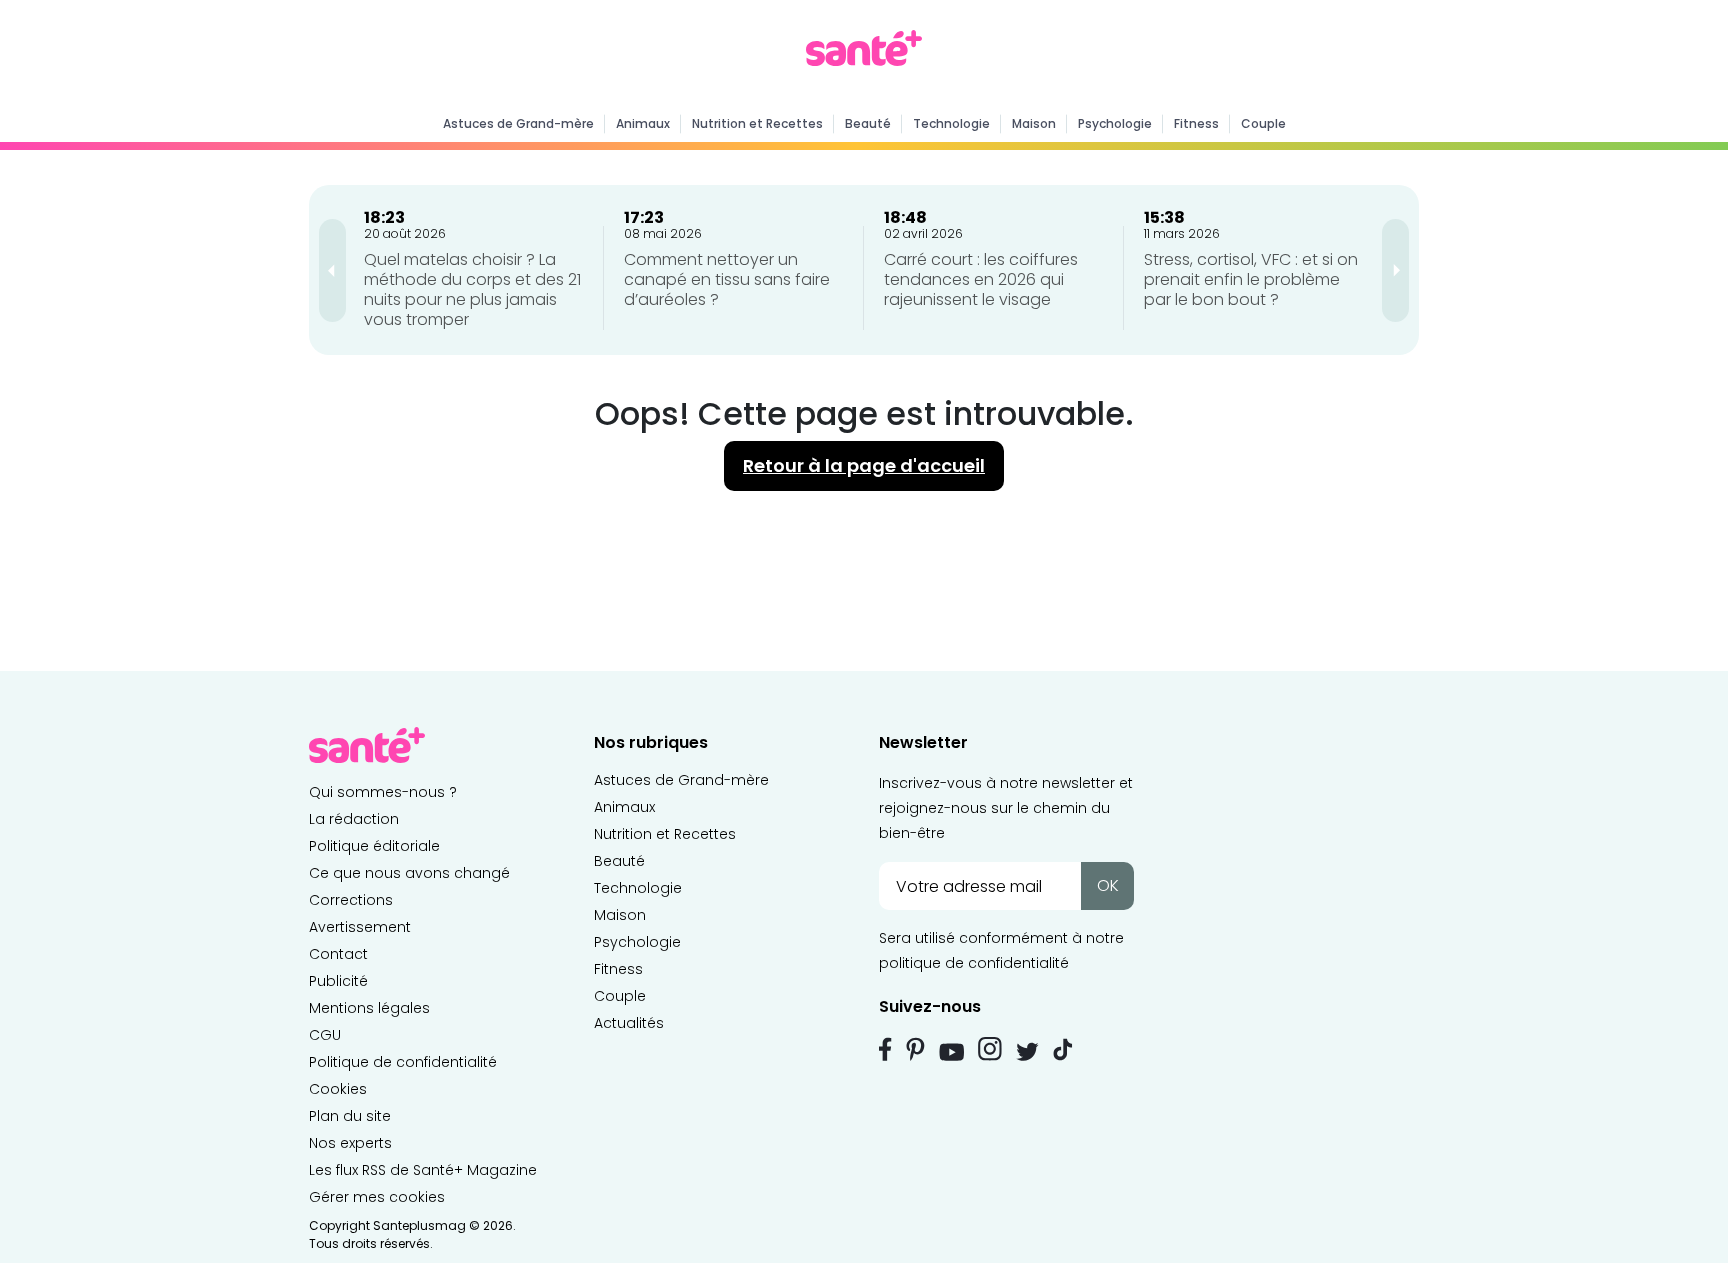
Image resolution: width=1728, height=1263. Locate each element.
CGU (325, 1035)
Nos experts (350, 1143)
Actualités (629, 1023)
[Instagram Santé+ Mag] (990, 1049)
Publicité (338, 981)
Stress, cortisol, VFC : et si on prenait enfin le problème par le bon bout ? (1251, 279)
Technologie (951, 123)
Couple (1263, 123)
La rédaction (354, 819)
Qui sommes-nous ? (383, 792)
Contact (338, 954)
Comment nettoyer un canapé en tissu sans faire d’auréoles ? (727, 279)
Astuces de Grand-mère (518, 123)
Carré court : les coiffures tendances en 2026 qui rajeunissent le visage (981, 279)
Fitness (1196, 123)
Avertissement (360, 927)
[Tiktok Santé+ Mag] (1063, 1048)
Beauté (868, 123)
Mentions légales (369, 1008)
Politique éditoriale (374, 846)
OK (1108, 885)
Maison (1034, 123)
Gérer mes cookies (377, 1197)
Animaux (643, 123)
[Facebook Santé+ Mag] (885, 1049)
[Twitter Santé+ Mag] (1027, 1051)
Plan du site (350, 1116)
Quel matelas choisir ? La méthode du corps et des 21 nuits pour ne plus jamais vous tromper (472, 289)
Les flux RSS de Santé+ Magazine (423, 1170)
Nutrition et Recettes (757, 123)
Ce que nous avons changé (409, 873)
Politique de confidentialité (403, 1062)
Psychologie (1115, 123)
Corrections (351, 900)
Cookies (338, 1089)
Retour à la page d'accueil (864, 465)
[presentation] (332, 270)
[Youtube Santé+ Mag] (951, 1052)
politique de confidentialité (974, 963)
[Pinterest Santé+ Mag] (915, 1049)
